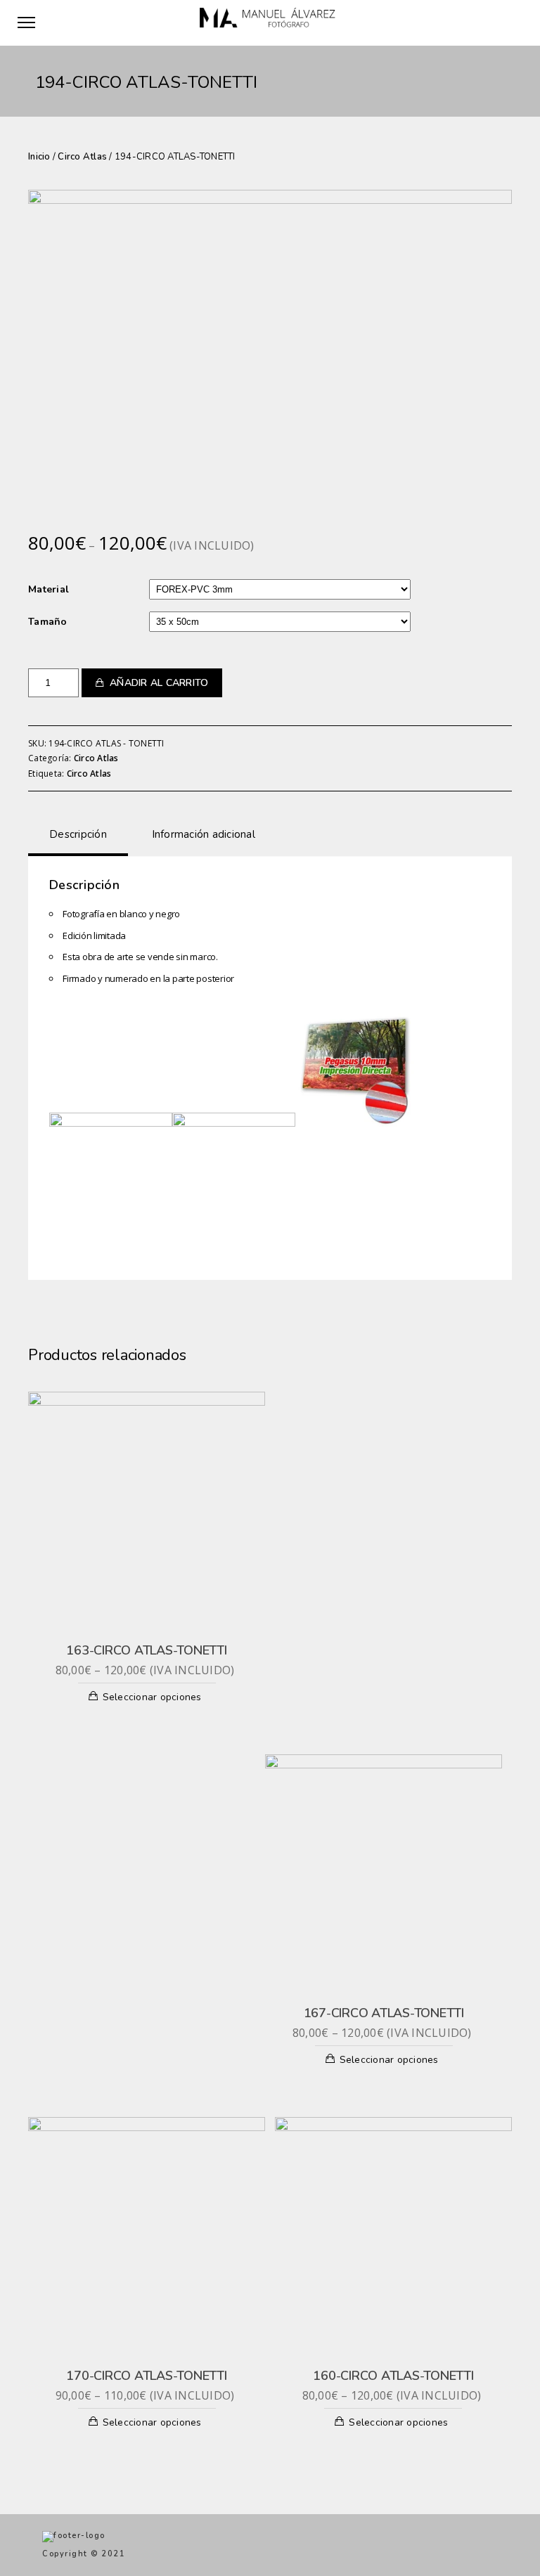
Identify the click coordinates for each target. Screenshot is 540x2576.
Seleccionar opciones (152, 1697)
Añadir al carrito (159, 683)
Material (49, 589)
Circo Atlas (82, 157)
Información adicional (204, 834)
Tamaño (48, 622)
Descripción (78, 834)
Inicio (39, 157)
